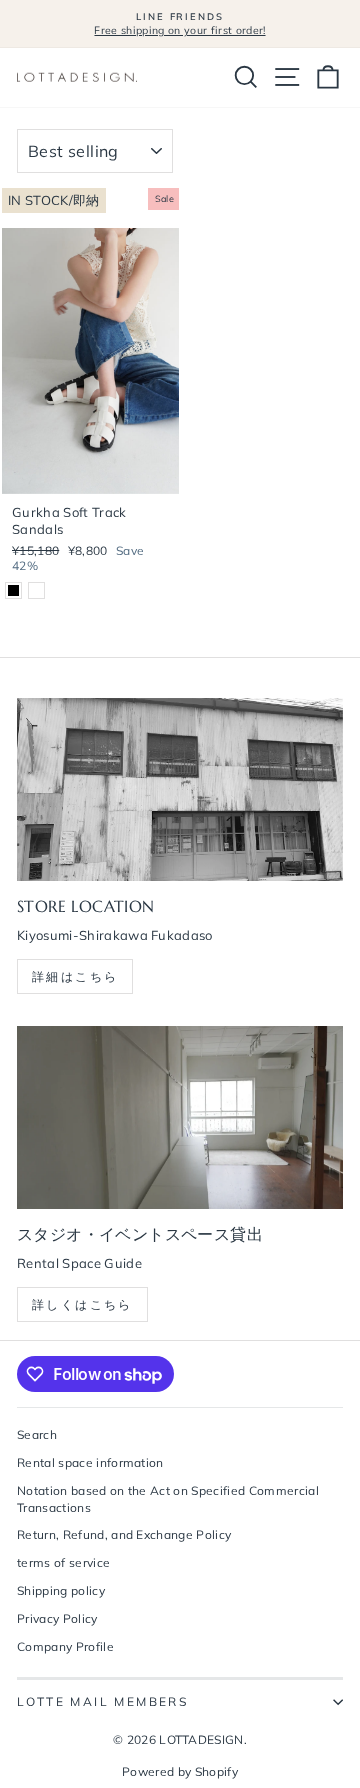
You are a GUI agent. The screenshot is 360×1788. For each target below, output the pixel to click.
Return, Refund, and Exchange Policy (124, 1534)
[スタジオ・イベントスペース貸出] (180, 1117)
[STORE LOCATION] (180, 789)
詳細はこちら (75, 976)
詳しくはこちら (82, 1304)
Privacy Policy (57, 1618)
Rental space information (90, 1462)
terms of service (63, 1562)
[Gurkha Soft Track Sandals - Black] (13, 590)
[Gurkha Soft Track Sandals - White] (36, 590)
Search (37, 1434)
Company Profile (65, 1646)
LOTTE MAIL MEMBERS (102, 1701)
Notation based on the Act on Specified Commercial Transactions (168, 1499)
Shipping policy (61, 1590)
